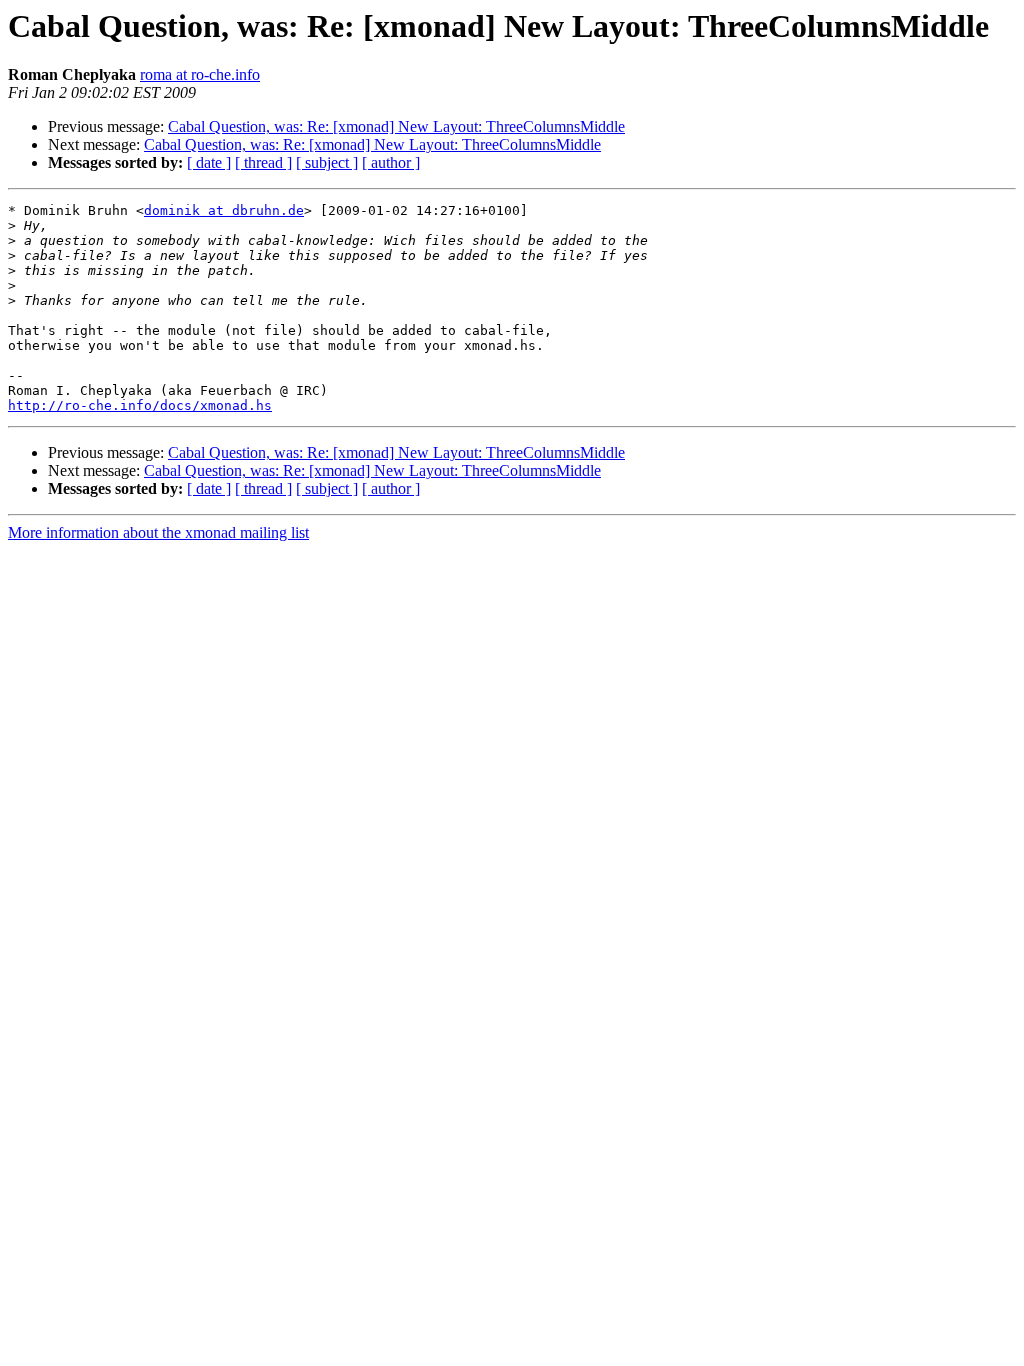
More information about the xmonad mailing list (158, 532)
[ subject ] (327, 162)
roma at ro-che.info (200, 74)
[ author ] (391, 162)
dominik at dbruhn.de (224, 210)
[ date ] (209, 162)
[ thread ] (263, 162)
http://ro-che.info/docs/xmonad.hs (140, 405)
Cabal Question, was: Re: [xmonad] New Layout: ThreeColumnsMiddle (396, 126)
